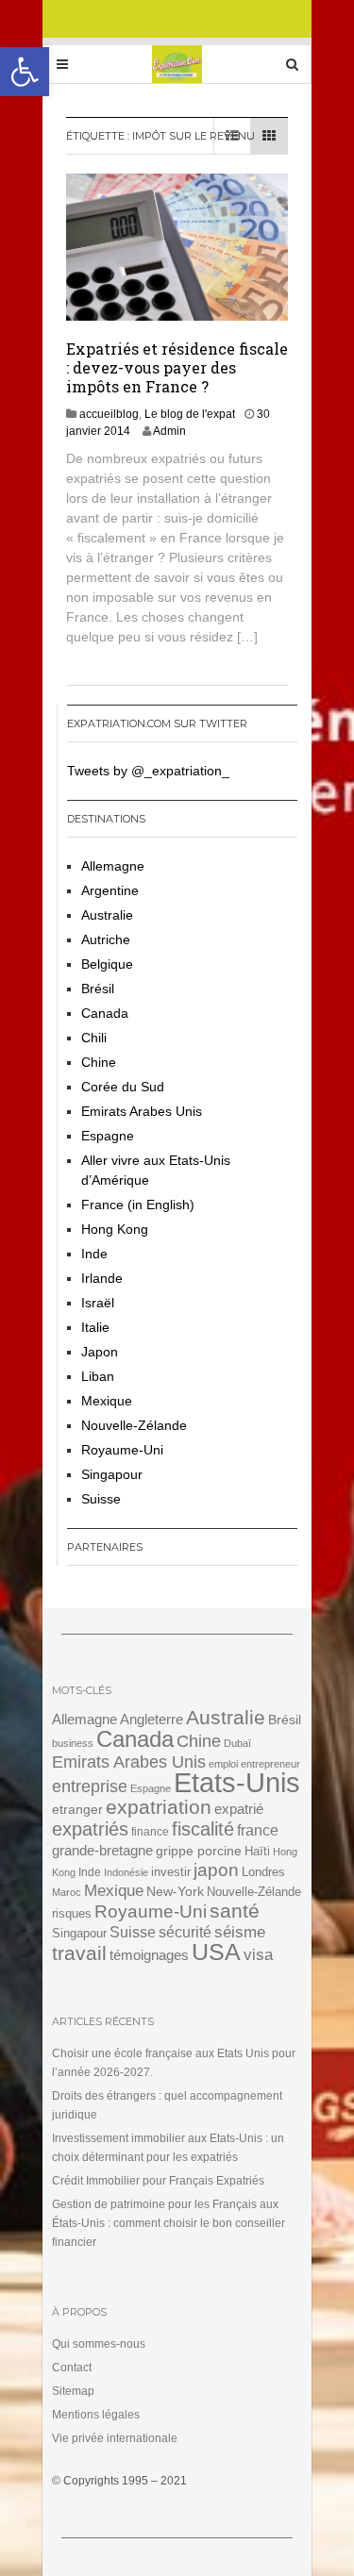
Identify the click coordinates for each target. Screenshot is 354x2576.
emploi (223, 1764)
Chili (94, 1038)
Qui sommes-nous (99, 2344)
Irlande (102, 1278)
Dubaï (237, 1743)
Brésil (98, 989)
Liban (98, 1376)
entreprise (90, 1786)
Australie (107, 915)
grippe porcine (199, 1851)
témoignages (149, 1955)
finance (150, 1832)
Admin (169, 431)
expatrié (239, 1809)
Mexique (107, 1401)
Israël (98, 1303)
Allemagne (113, 866)
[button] (25, 72)
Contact (72, 2368)
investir (171, 1872)
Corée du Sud (123, 1087)
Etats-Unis (237, 1782)
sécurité (185, 1932)
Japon (100, 1352)
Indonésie (126, 1872)
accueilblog (109, 414)
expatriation (159, 1807)
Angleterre (152, 1719)
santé (235, 1911)
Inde (94, 1254)
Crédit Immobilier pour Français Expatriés (158, 2181)
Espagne (108, 1136)
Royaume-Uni (122, 1450)
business (73, 1743)
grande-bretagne (102, 1850)
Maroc (67, 1892)
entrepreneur (270, 1764)
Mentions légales (96, 2415)
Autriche (106, 939)
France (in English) (138, 1205)
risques (72, 1913)
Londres (263, 1872)
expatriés (90, 1829)
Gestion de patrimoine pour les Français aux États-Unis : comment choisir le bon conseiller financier (169, 2223)
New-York (175, 1892)
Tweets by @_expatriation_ (148, 771)
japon (216, 1870)
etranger (77, 1809)
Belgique (107, 964)
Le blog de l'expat (190, 414)
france (258, 1830)
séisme (240, 1932)
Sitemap (73, 2391)
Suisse (101, 1499)
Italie (95, 1327)
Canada (105, 1013)
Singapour (112, 1474)
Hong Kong (115, 1229)
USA (216, 1952)
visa (258, 1955)
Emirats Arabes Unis (142, 1111)
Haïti (257, 1852)
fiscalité (203, 1829)
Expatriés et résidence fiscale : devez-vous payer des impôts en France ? (177, 367)
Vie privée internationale (115, 2438)
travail (79, 1953)
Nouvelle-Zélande (134, 1425)
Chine (99, 1062)
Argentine (110, 890)
